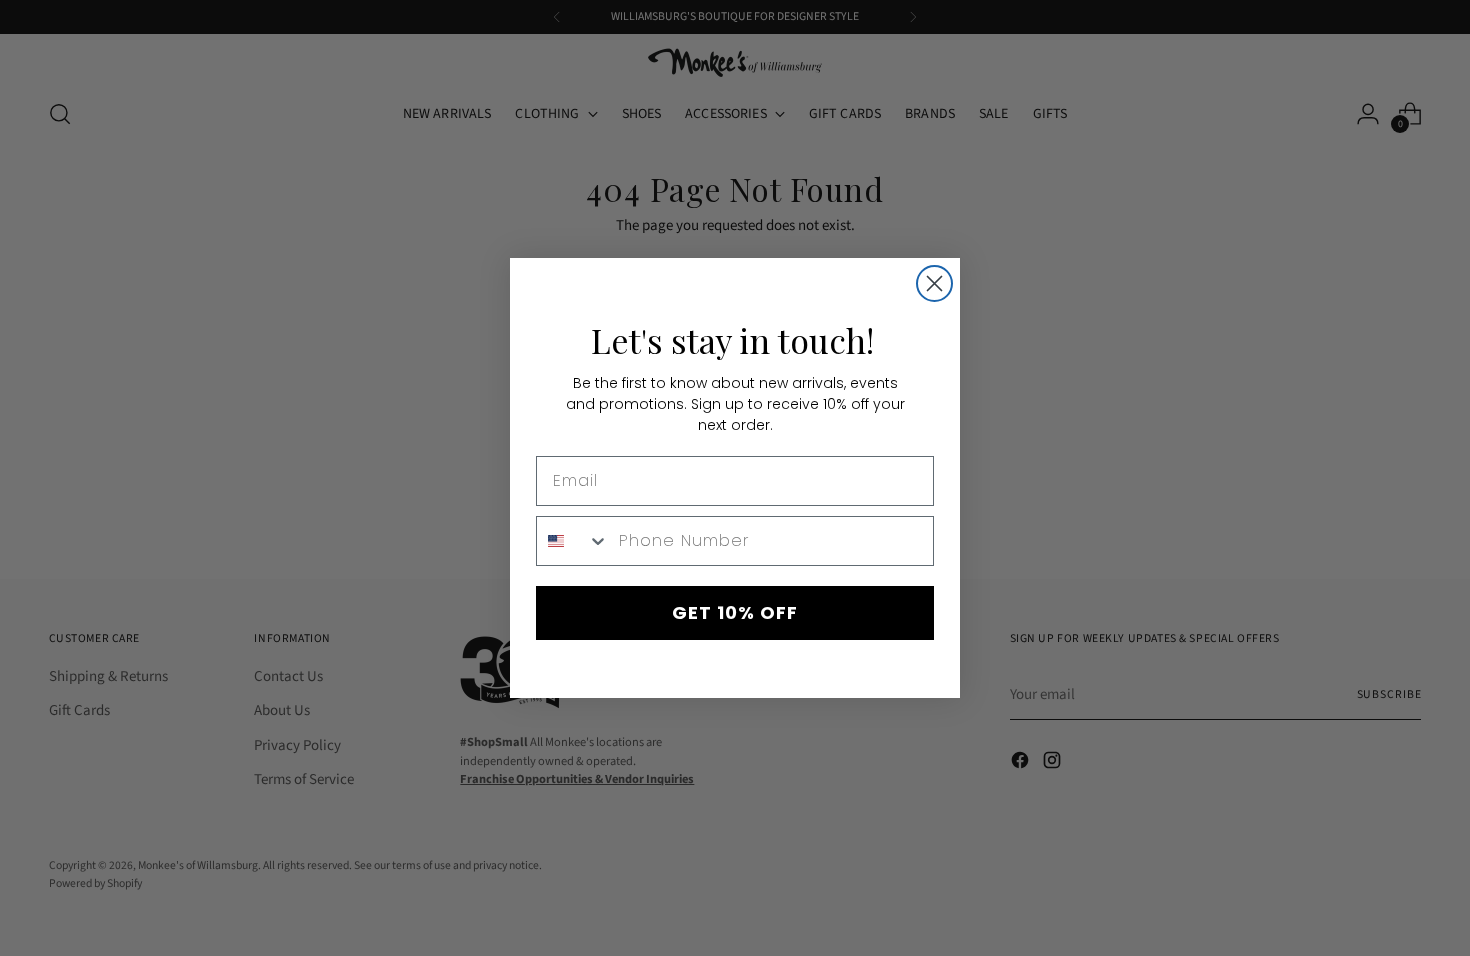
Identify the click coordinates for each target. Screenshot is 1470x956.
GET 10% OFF (735, 612)
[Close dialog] (934, 283)
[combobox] (573, 541)
